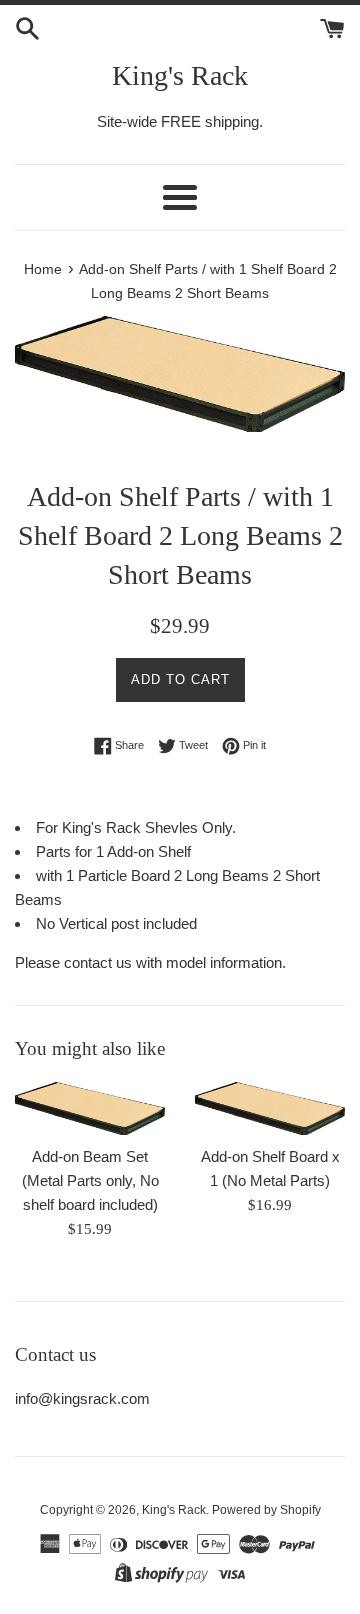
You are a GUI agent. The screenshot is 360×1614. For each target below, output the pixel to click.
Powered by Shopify (266, 1510)
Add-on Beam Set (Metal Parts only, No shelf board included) (90, 1180)
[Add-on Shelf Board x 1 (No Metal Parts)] (270, 1108)
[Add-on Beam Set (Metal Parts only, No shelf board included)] (90, 1108)
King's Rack (180, 75)
